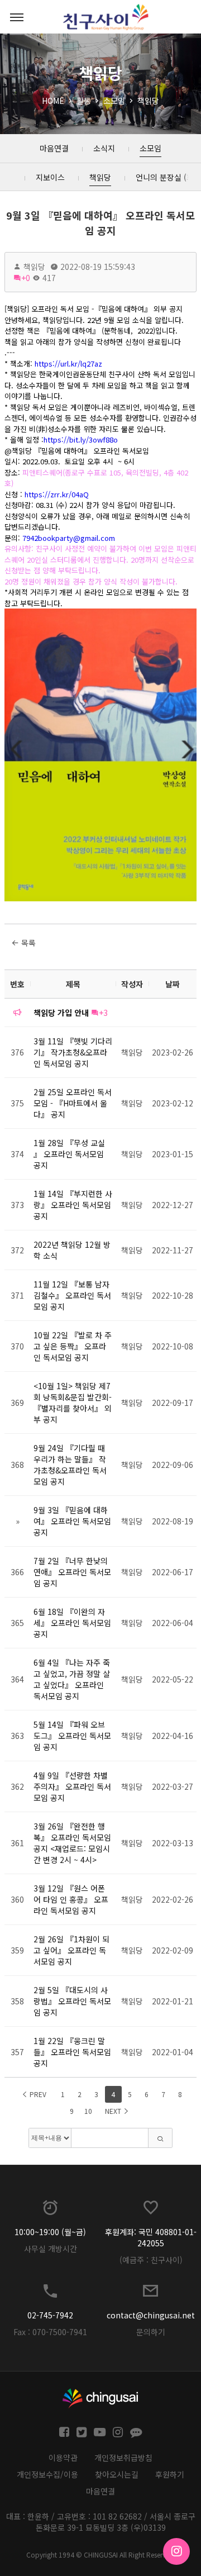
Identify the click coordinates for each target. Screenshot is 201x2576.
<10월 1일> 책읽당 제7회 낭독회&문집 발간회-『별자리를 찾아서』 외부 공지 (73, 1403)
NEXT (114, 2111)
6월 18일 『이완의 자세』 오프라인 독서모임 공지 (72, 1623)
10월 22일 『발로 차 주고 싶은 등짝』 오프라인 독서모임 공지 (73, 1346)
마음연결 (100, 2491)
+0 (26, 278)
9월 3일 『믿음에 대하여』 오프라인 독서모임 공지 (100, 223)
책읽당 (148, 101)
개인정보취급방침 (123, 2458)
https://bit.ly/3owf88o (81, 439)
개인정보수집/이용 (47, 2474)
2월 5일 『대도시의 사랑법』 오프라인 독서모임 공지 (72, 2001)
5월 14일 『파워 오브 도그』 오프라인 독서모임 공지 (72, 1736)
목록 (27, 943)
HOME (53, 101)
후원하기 (170, 2474)
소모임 (114, 101)
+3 (103, 1013)
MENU (17, 17)
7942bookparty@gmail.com (69, 538)
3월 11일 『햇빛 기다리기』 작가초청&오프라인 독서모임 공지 (73, 1052)
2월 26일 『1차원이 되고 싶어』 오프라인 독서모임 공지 (71, 1950)
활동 (84, 101)
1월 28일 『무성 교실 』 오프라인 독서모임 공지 (69, 1154)
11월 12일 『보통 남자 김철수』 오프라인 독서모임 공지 (72, 1295)
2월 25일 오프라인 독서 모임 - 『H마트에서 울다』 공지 (73, 1103)
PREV (37, 2094)
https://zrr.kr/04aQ (57, 494)
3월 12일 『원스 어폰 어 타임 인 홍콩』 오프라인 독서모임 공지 (71, 1899)
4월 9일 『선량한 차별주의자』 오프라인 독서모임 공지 (72, 1786)
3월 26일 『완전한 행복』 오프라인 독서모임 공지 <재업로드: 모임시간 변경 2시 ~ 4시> (72, 1843)
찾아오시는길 (117, 2474)
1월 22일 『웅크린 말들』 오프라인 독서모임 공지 (72, 2052)
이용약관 (63, 2458)
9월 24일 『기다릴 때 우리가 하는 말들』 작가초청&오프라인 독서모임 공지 (70, 1465)
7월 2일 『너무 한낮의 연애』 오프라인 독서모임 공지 (72, 1572)
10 (88, 2111)
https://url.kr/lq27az (68, 363)
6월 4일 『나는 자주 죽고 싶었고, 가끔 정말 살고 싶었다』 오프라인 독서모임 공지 (72, 1679)
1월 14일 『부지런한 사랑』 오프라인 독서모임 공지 (73, 1205)
